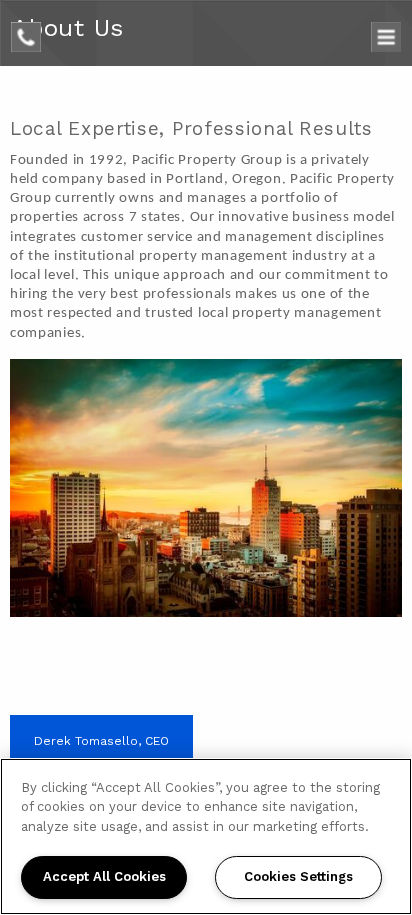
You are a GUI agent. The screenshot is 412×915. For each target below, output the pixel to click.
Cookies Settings (298, 876)
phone (32, 32)
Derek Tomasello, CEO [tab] (101, 741)
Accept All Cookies (104, 876)
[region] (206, 836)
